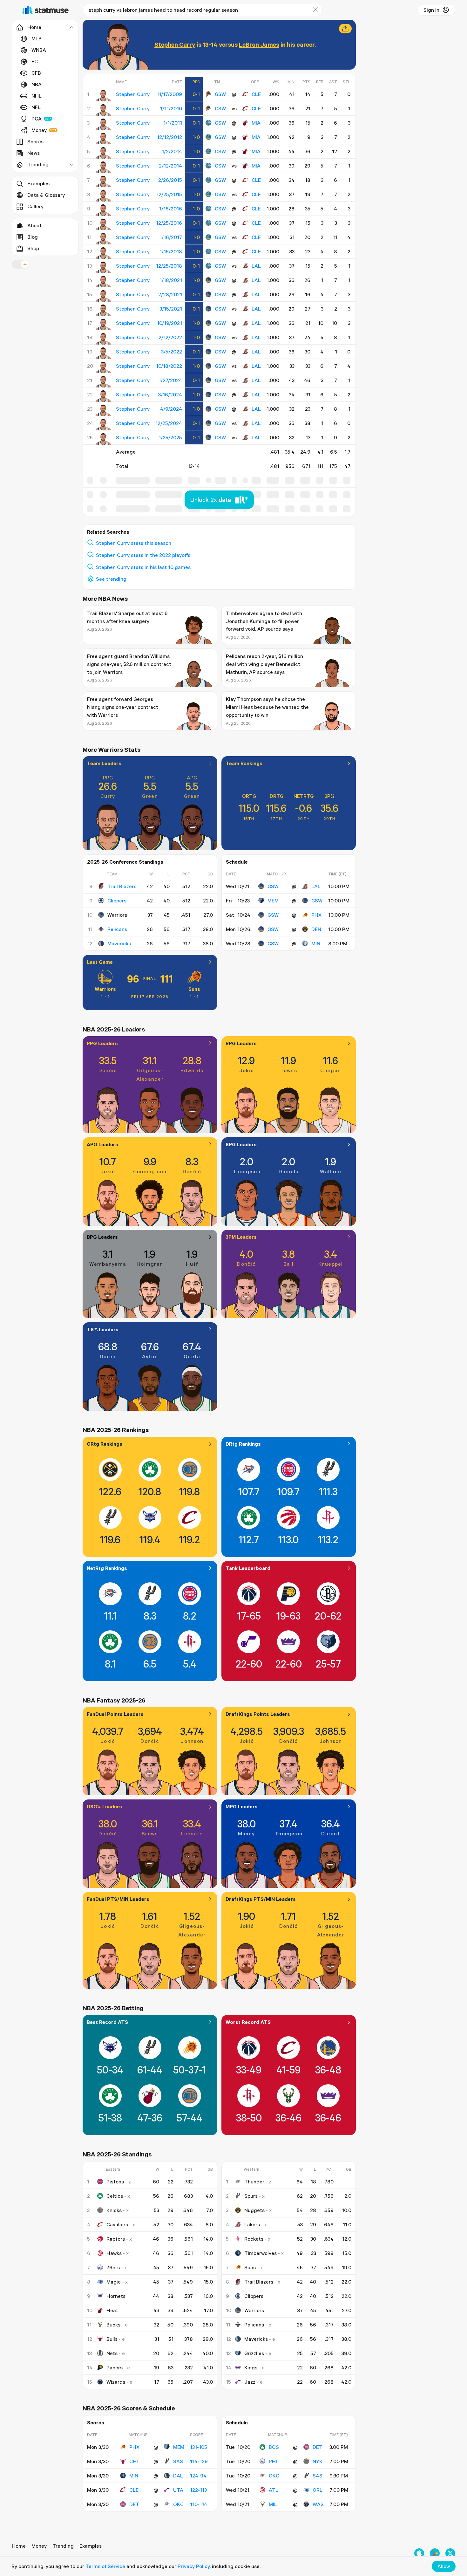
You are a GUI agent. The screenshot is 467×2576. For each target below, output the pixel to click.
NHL (37, 96)
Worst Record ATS (248, 2022)
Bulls (112, 2339)
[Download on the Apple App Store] (419, 2553)
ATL (274, 2490)
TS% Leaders (103, 1329)
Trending (63, 2546)
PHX (316, 915)
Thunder (254, 2182)
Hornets (116, 2296)
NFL (36, 107)
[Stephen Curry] (103, 96)
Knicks (114, 2210)
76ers (113, 2267)
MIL (273, 2504)
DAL (178, 2476)
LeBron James (259, 44)
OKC (178, 2504)
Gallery (35, 206)
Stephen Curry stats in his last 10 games (143, 567)
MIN (316, 943)
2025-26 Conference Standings (125, 862)
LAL (256, 266)
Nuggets (254, 2210)
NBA (37, 84)
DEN (316, 929)
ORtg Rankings (105, 1444)
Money (39, 130)
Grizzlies (254, 2353)
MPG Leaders (242, 1806)
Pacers (115, 2367)
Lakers (252, 2224)
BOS (274, 2447)
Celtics (115, 2196)
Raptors (116, 2239)
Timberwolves (261, 2253)
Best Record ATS (107, 2022)
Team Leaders (104, 763)
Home (19, 2546)
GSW (220, 94)
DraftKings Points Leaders (258, 1714)
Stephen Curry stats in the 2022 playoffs (143, 555)
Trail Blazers (122, 886)
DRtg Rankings (243, 1444)
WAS (318, 2504)
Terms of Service (105, 2566)
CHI (134, 2461)
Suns (194, 989)
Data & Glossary (46, 195)
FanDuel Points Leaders (115, 1714)
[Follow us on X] (450, 2553)
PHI (273, 2461)
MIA (256, 123)
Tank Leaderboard (248, 1568)
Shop (33, 248)
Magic (114, 2282)
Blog (33, 237)
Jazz (250, 2382)
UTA (178, 2490)
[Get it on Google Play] (435, 2553)
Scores (35, 141)
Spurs (251, 2196)
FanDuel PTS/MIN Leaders (118, 1899)
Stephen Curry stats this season (134, 543)
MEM (273, 901)
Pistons (115, 2182)
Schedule (237, 862)
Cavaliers (117, 2224)
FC (35, 61)
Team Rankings (244, 763)
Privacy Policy (194, 2566)
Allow (444, 2566)
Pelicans (117, 929)
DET (134, 2504)
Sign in (431, 10)
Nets (112, 2353)
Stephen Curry (175, 44)
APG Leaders (102, 1144)
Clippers (117, 901)
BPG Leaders (102, 1237)
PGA (37, 119)
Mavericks (119, 943)
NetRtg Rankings (107, 1568)
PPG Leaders (102, 1043)
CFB (36, 73)
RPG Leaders (241, 1043)
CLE (256, 94)
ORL (318, 2490)
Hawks (114, 2253)
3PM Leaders (241, 1237)
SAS (178, 2461)
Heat (112, 2310)
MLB (37, 38)
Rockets (254, 2239)
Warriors (105, 989)
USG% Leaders (104, 1806)
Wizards (116, 2382)
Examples (38, 183)
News (34, 153)
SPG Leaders (241, 1144)
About (34, 225)
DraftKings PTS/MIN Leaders (261, 1899)
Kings (251, 2367)
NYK (318, 2461)
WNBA (39, 50)
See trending (111, 579)
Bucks (113, 2325)
